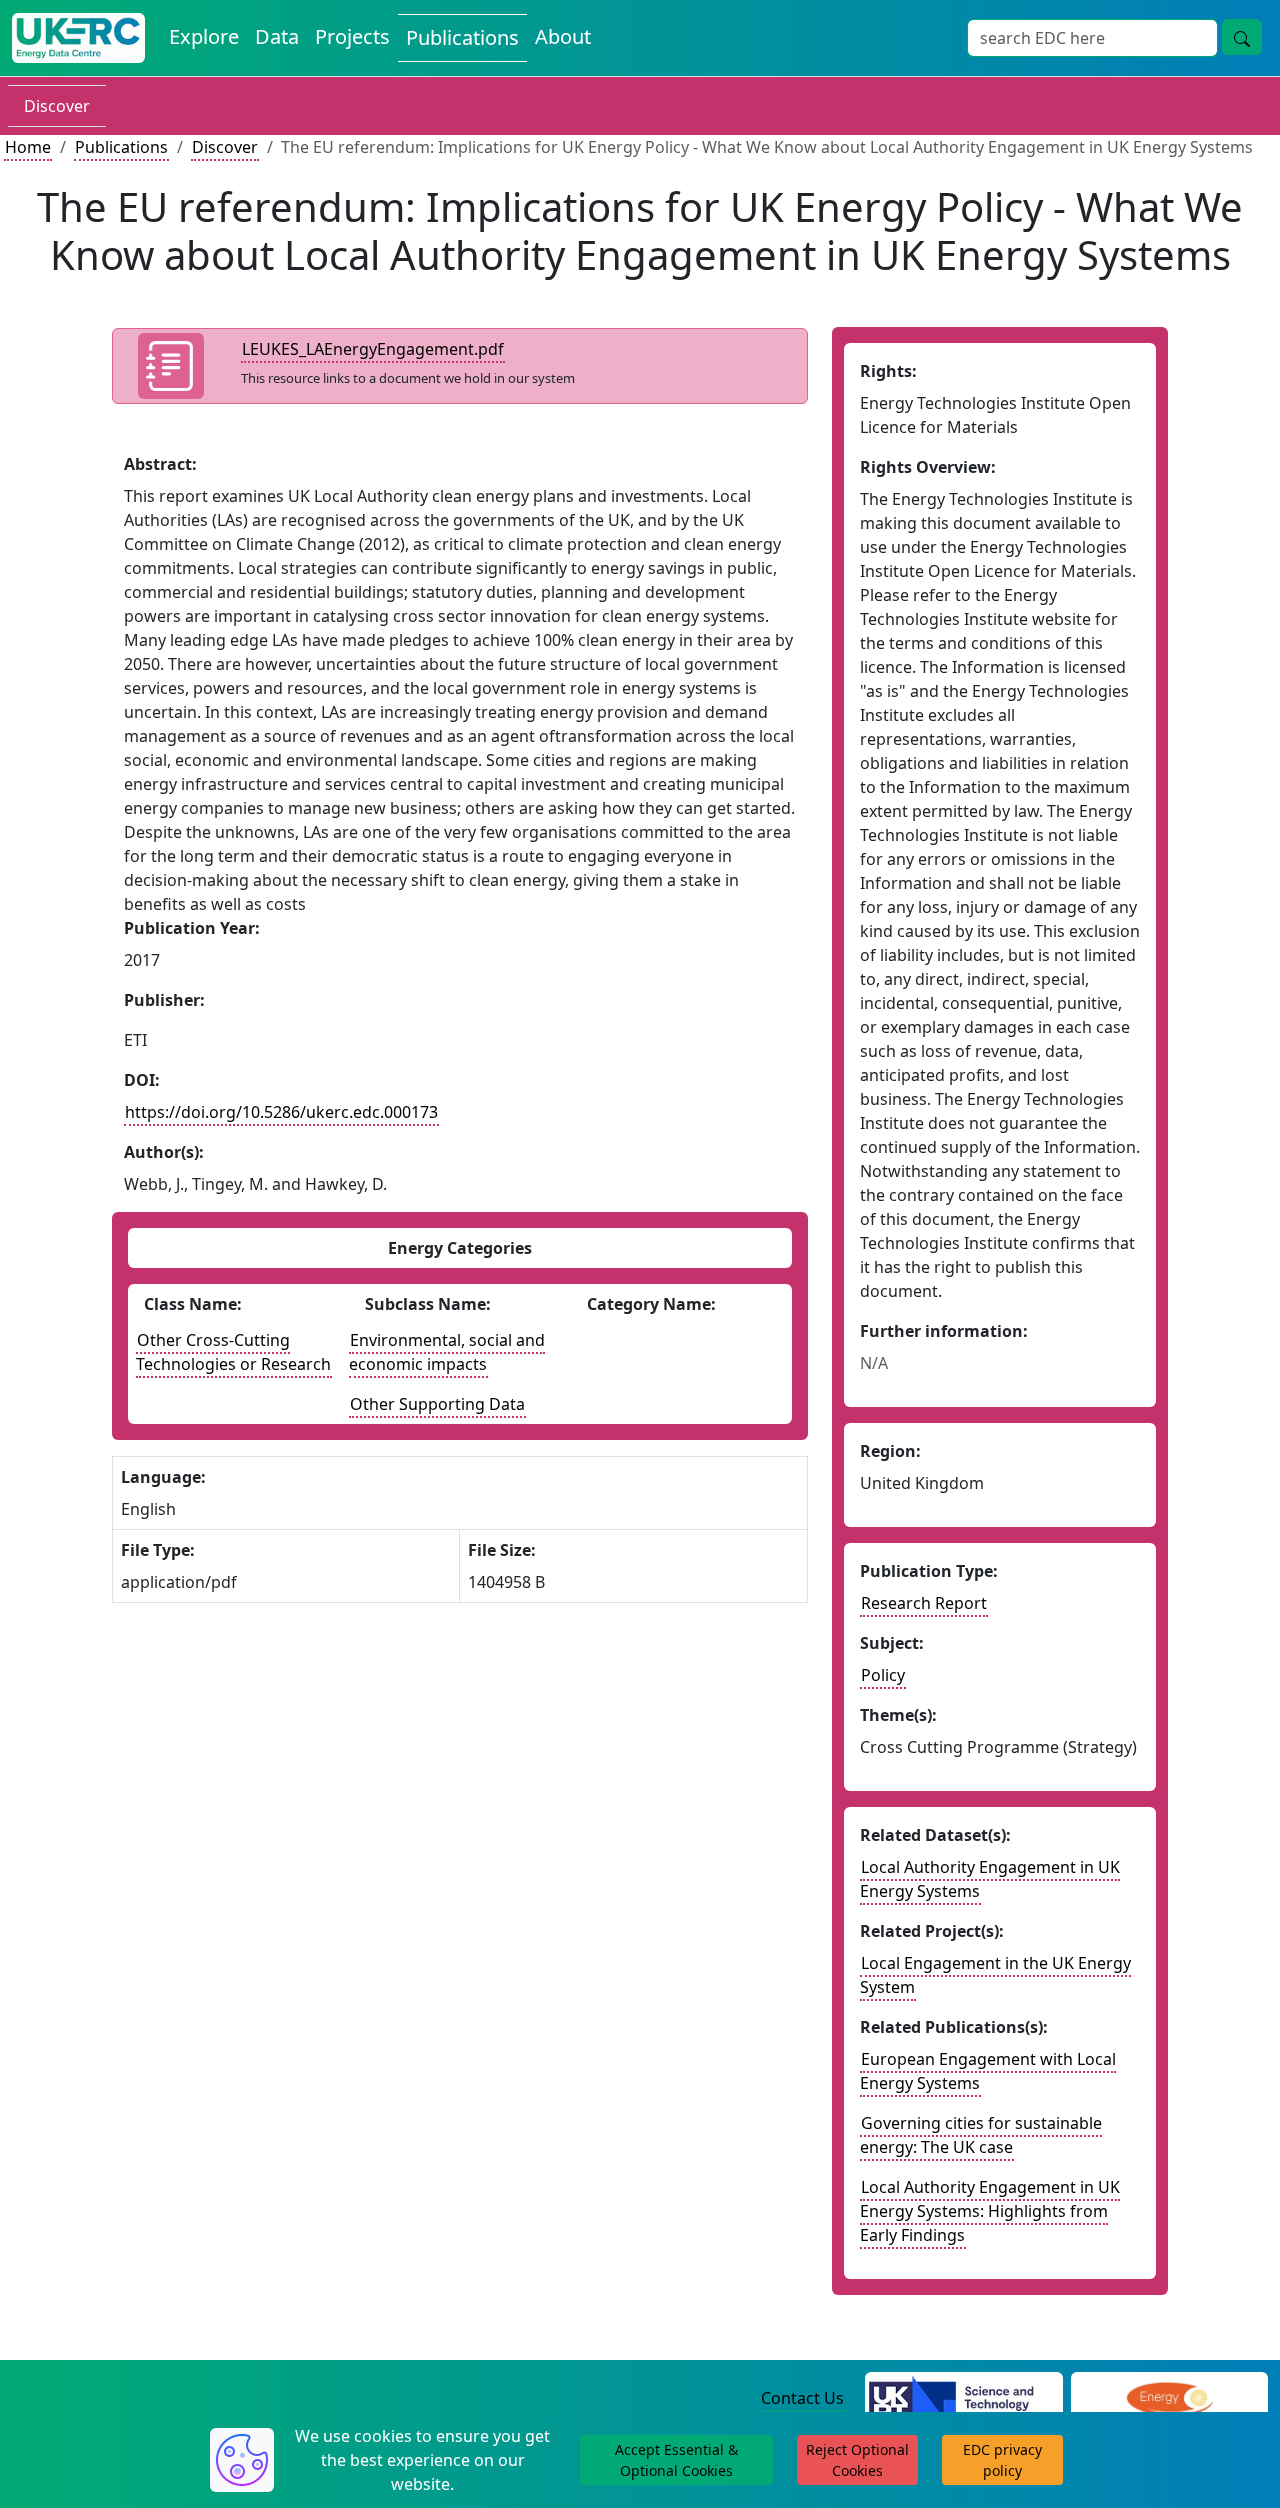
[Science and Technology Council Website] (963, 2399)
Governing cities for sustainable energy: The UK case (981, 2135)
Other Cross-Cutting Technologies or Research (233, 1352)
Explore (204, 36)
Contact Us (802, 2398)
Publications (462, 37)
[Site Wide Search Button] (1242, 37)
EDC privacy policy (1002, 2460)
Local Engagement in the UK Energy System (995, 1975)
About (563, 36)
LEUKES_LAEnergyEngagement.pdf (373, 349)
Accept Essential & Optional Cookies (676, 2460)
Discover (57, 106)
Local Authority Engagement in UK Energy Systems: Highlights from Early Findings (990, 2211)
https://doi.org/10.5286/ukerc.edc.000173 (281, 1112)
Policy (883, 1675)
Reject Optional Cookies (857, 2460)
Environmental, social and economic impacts (447, 1352)
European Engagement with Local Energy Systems (988, 2071)
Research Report (924, 1603)
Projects (352, 36)
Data (277, 36)
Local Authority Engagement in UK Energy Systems (990, 1879)
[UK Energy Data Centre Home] (78, 38)
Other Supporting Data (437, 1404)
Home (28, 147)
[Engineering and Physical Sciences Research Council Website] (1169, 2399)
